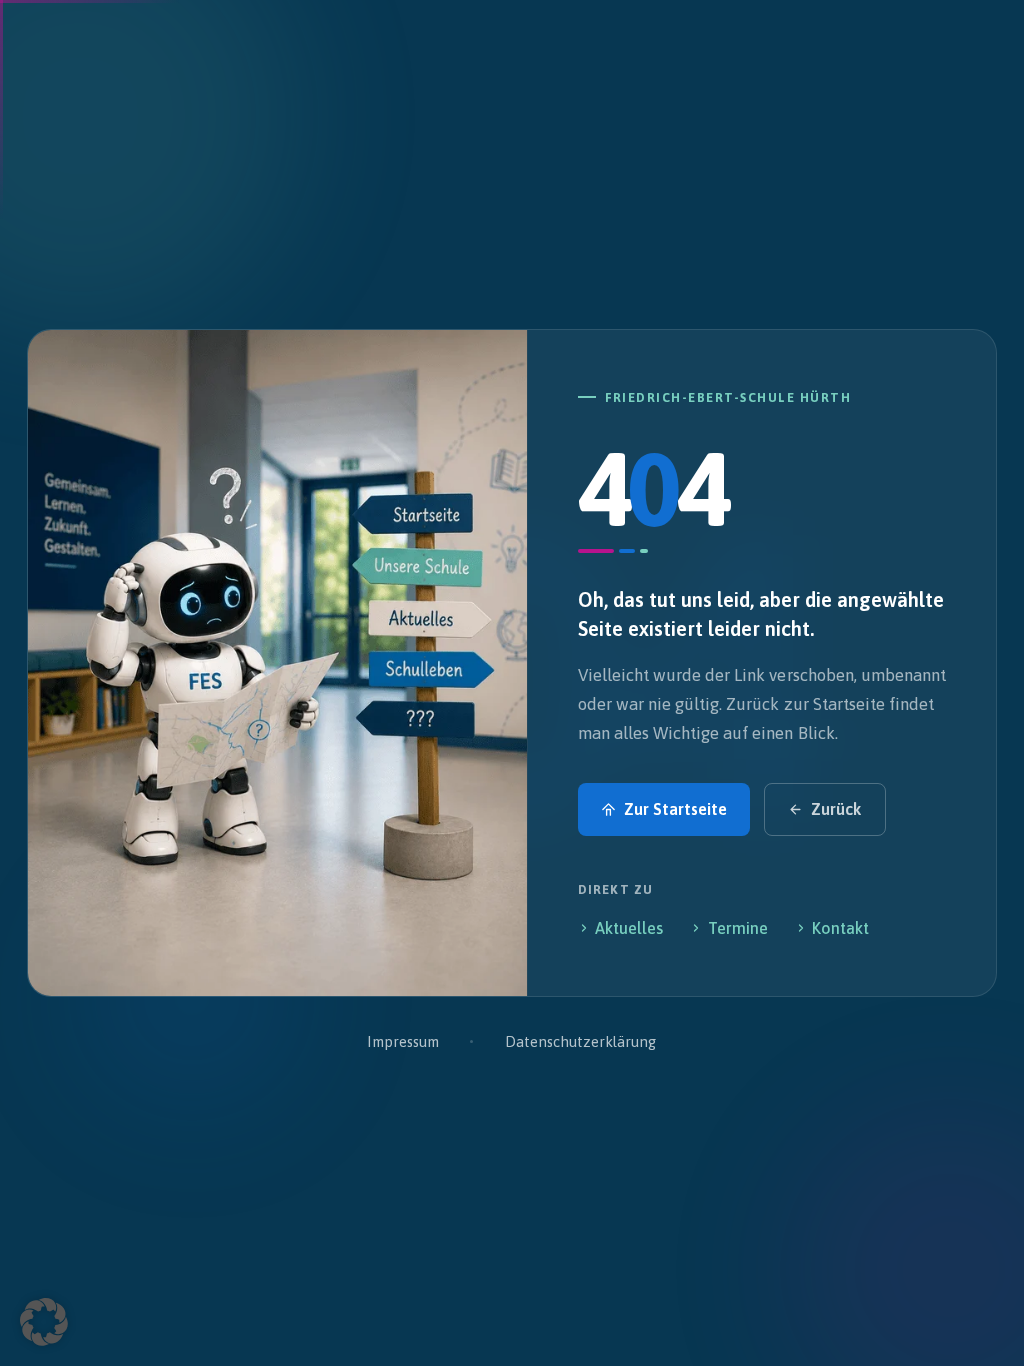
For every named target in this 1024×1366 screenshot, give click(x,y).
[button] (44, 1322)
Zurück (836, 809)
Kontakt (840, 928)
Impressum (402, 1041)
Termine (738, 928)
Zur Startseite (675, 809)
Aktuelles (629, 928)
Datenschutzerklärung (581, 1041)
